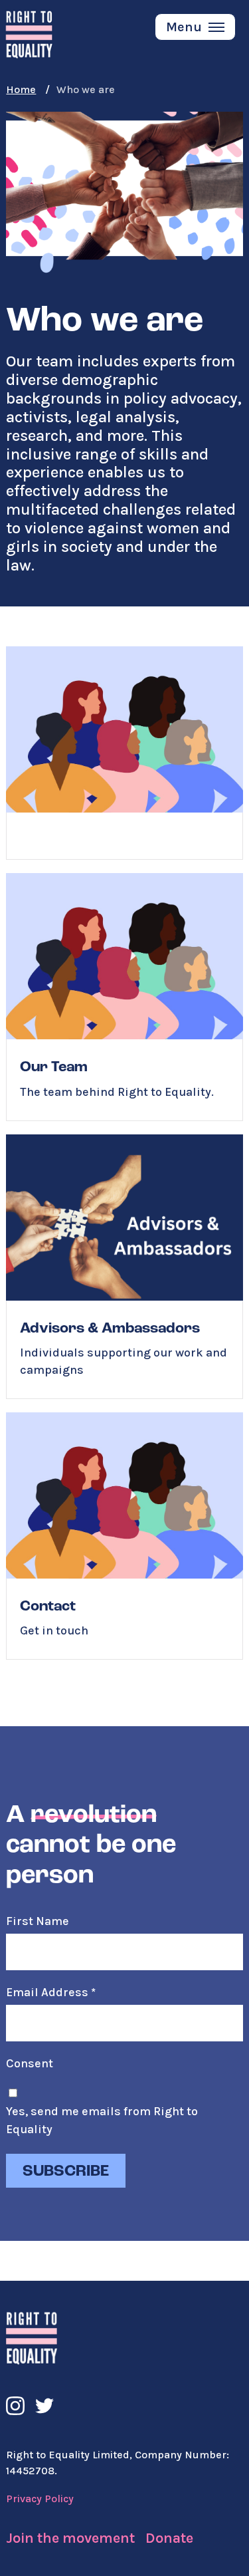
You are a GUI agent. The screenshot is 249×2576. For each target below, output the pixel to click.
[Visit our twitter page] (44, 2406)
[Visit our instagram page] (15, 2406)
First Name (38, 1921)
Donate (169, 2538)
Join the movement (70, 2538)
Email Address (51, 1992)
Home (21, 89)
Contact (124, 1536)
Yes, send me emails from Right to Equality (102, 2120)
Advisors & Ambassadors (124, 1267)
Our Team (124, 997)
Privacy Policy (40, 2499)
